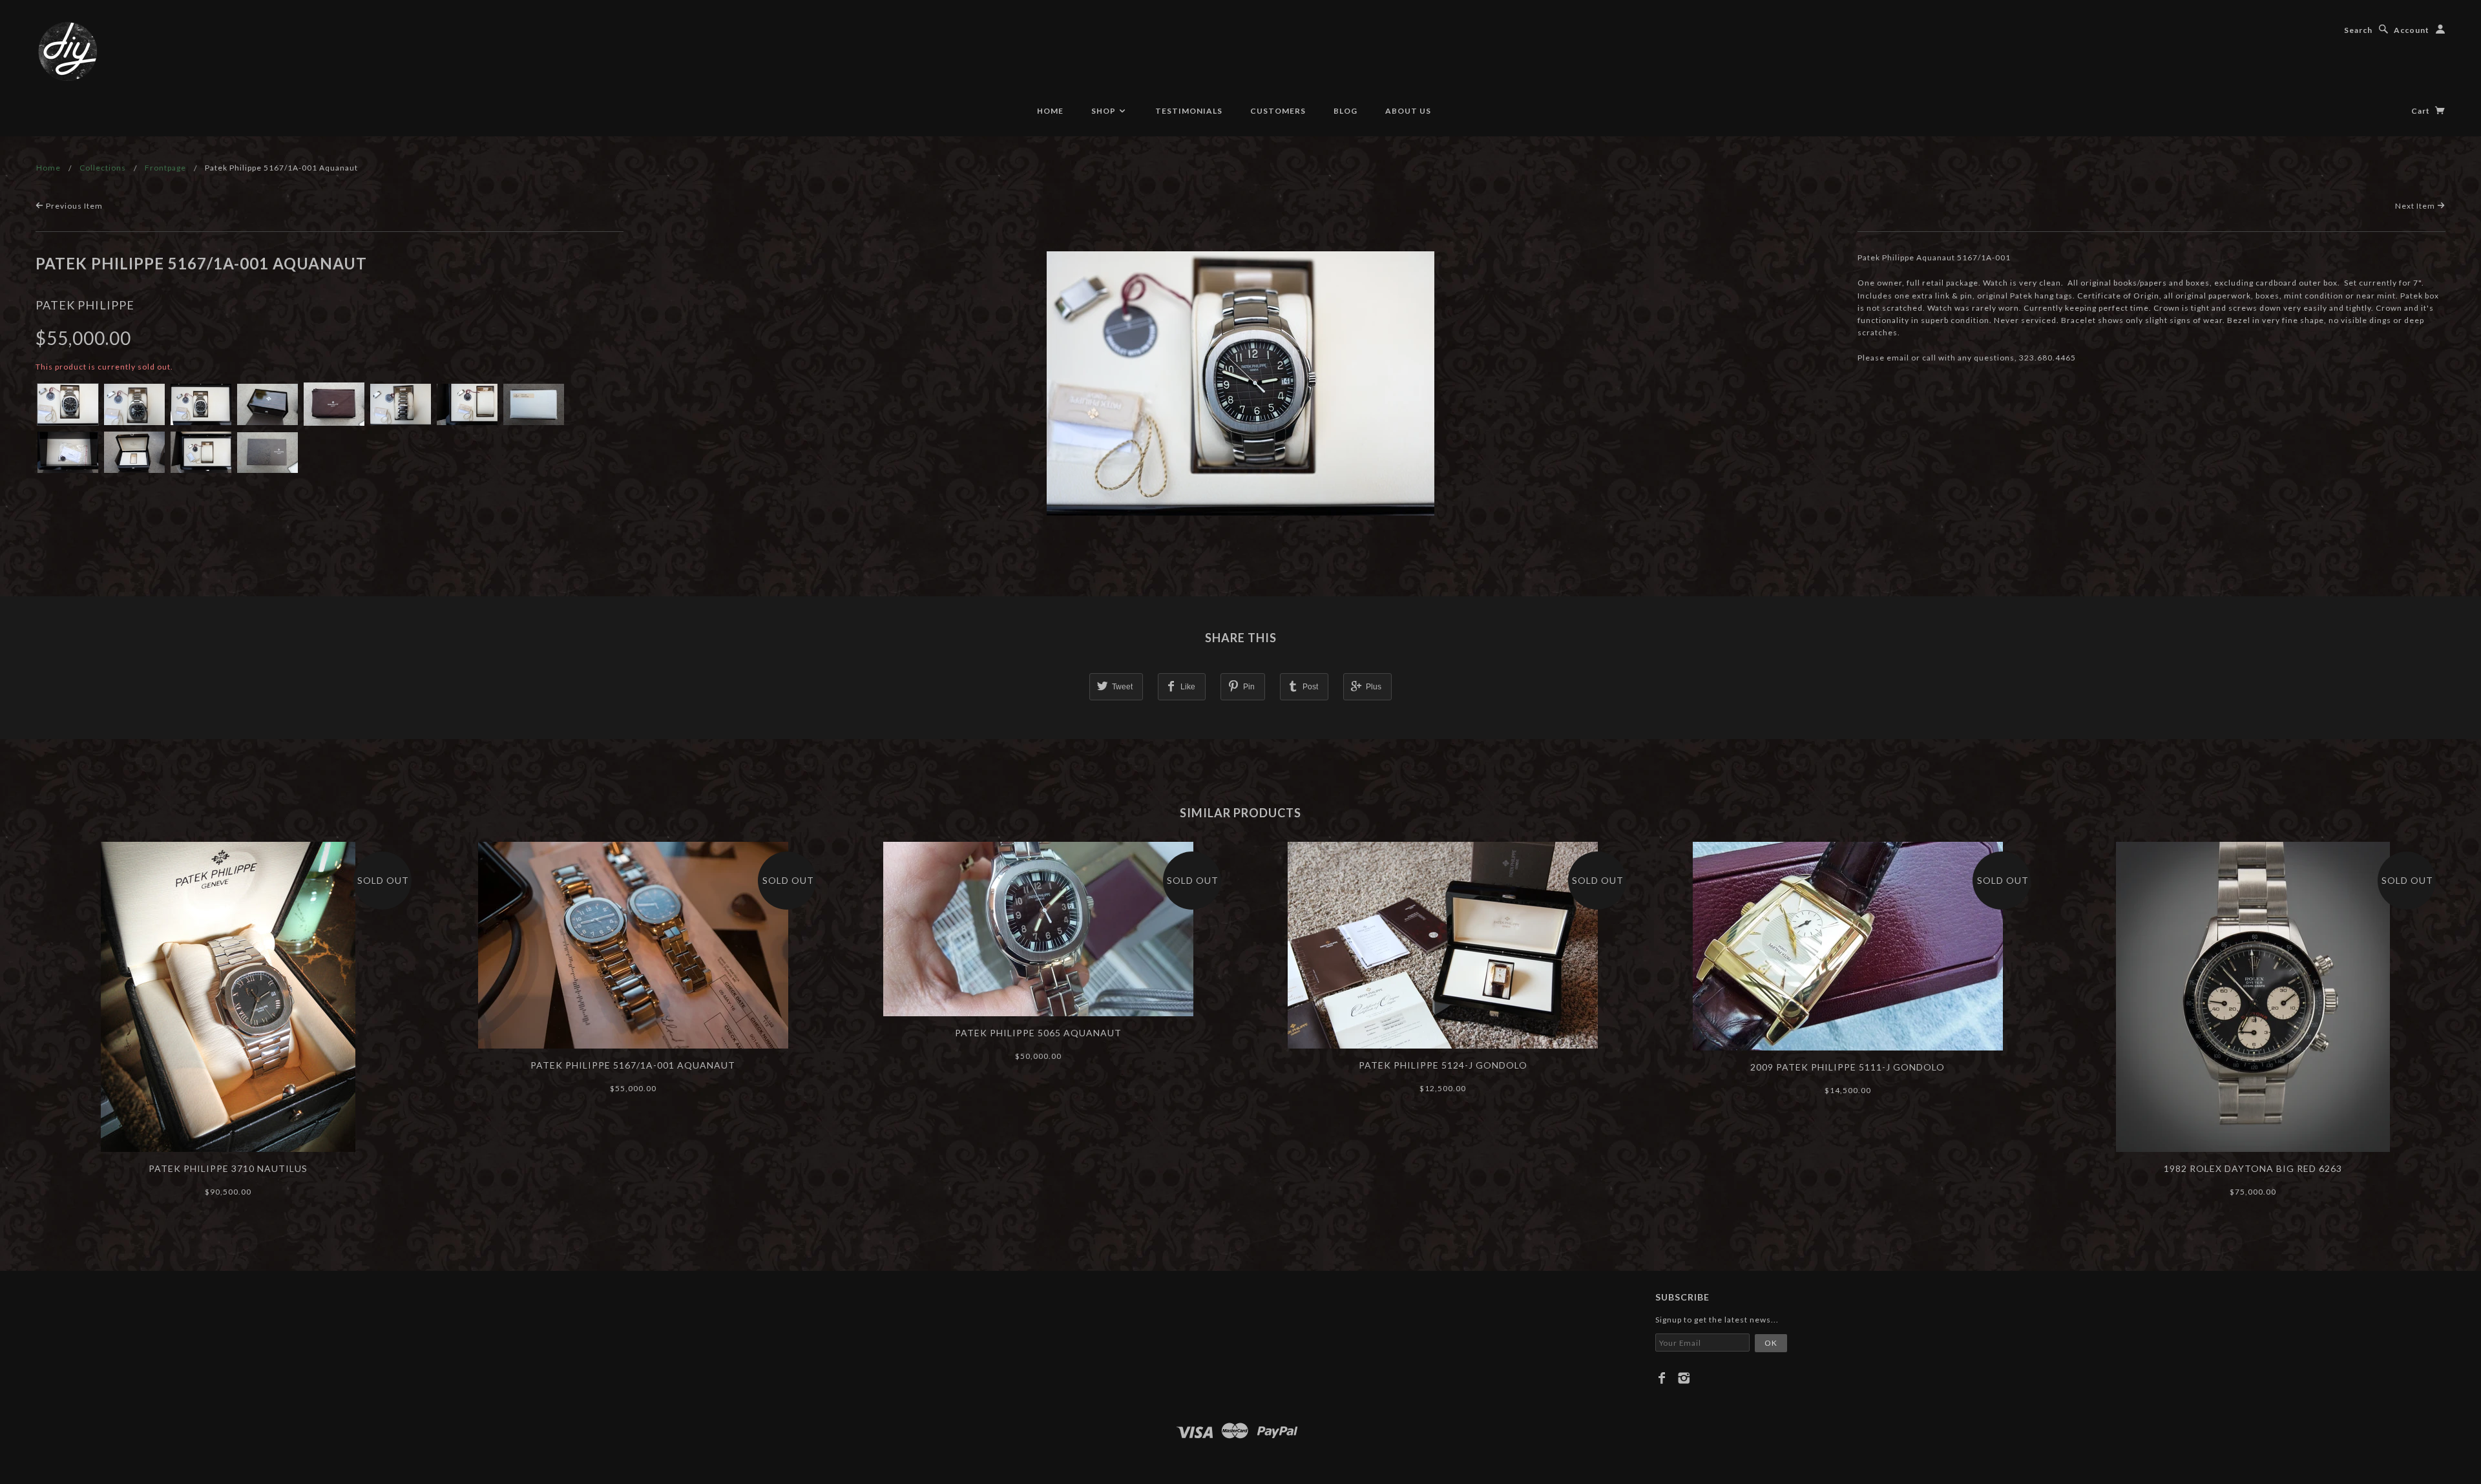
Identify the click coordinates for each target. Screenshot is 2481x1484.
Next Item (2416, 206)
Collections (103, 168)
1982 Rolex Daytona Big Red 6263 (2253, 1168)
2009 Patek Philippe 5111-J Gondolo (1848, 1067)
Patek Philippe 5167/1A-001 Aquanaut (633, 1065)
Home (1050, 111)
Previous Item (73, 206)
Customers (1278, 111)
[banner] (68, 52)
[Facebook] (1662, 1378)
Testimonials (1189, 111)
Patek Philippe (85, 305)
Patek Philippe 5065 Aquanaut (1038, 1033)
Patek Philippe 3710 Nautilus (228, 1168)
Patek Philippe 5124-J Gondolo (1443, 1065)
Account (2412, 30)
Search (2358, 30)
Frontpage (165, 168)
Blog (1345, 111)
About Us (1408, 111)
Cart (2422, 111)
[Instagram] (1684, 1378)
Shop (1104, 111)
